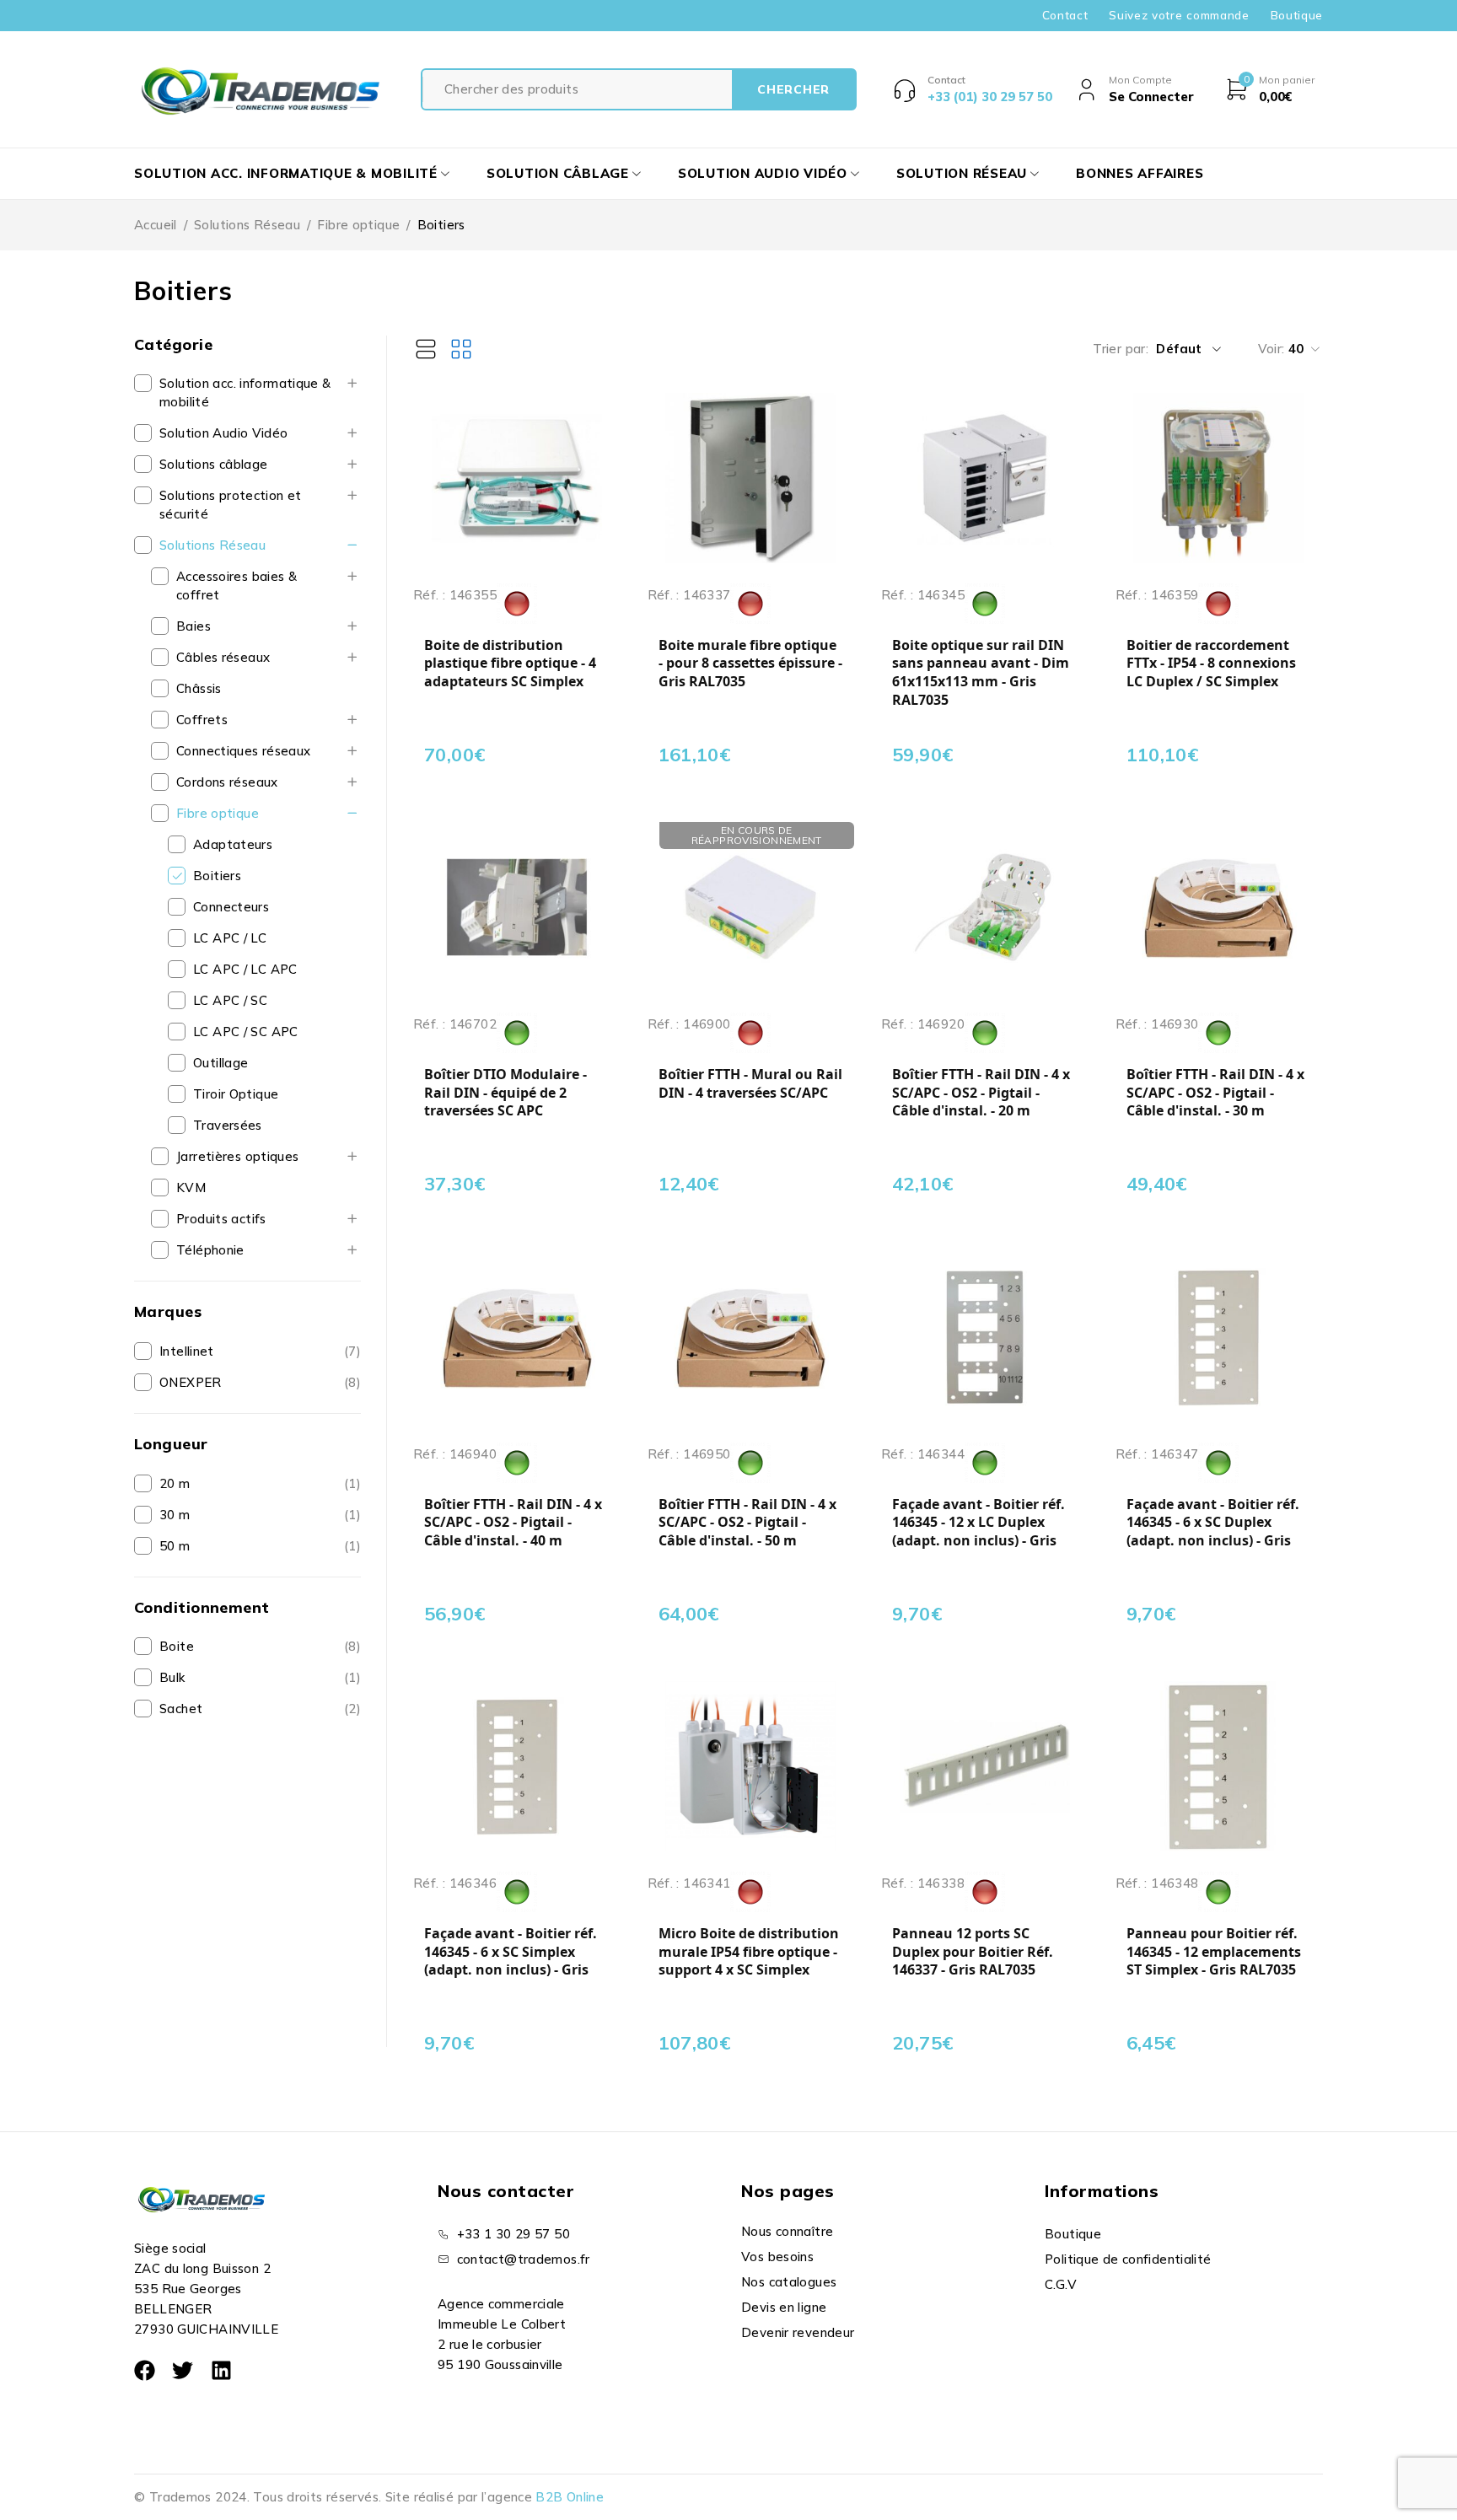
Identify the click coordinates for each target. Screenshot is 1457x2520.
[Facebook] (145, 2370)
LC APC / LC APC (245, 969)
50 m (175, 1546)
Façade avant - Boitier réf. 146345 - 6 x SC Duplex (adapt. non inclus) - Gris (1213, 1523)
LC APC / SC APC (246, 1032)
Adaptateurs (233, 844)
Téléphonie (210, 1250)
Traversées (228, 1125)
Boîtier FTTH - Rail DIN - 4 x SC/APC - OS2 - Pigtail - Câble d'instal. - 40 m (513, 1523)
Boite (177, 1646)
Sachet (181, 1709)
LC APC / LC (230, 938)
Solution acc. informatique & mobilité (245, 392)
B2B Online (570, 2497)
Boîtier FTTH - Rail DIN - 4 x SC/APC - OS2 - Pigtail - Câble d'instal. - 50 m (747, 1523)
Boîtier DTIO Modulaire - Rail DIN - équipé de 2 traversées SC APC (505, 1093)
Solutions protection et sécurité (231, 505)
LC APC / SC (230, 1000)
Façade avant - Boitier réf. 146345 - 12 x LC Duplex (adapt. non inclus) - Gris (979, 1523)
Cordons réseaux (227, 782)
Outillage (220, 1063)
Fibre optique (358, 225)
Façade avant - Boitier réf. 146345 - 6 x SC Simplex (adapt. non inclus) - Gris (511, 1952)
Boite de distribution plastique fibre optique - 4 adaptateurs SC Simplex (510, 664)
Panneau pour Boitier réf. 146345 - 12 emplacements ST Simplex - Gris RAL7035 (1214, 1952)
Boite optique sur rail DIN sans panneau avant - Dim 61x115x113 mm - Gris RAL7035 (981, 673)
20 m (175, 1483)
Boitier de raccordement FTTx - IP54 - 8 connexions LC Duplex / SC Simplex (1211, 664)
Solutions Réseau (247, 225)
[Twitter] (183, 2370)
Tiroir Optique (236, 1094)
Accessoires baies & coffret (237, 586)
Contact (1065, 15)
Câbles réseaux (223, 657)
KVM (191, 1187)
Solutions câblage (213, 464)
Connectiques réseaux (244, 751)
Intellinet (187, 1351)
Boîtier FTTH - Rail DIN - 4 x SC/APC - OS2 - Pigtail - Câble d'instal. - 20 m (981, 1093)
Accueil (156, 225)
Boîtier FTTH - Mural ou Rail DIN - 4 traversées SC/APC (750, 1084)
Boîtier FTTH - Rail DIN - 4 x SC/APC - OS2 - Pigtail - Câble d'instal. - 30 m (1215, 1093)
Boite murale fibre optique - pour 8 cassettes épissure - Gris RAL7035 (750, 664)
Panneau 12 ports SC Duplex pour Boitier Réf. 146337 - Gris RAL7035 (973, 1952)
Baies (194, 626)
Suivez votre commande (1179, 15)
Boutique (1297, 15)
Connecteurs (231, 907)
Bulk (172, 1677)
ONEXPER (191, 1382)
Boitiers (217, 876)
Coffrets (202, 720)
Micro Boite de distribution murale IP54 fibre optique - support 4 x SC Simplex (749, 1952)
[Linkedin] (221, 2370)
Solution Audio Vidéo (224, 433)
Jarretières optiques (238, 1156)
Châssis (199, 688)
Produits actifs (221, 1219)
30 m (175, 1515)
